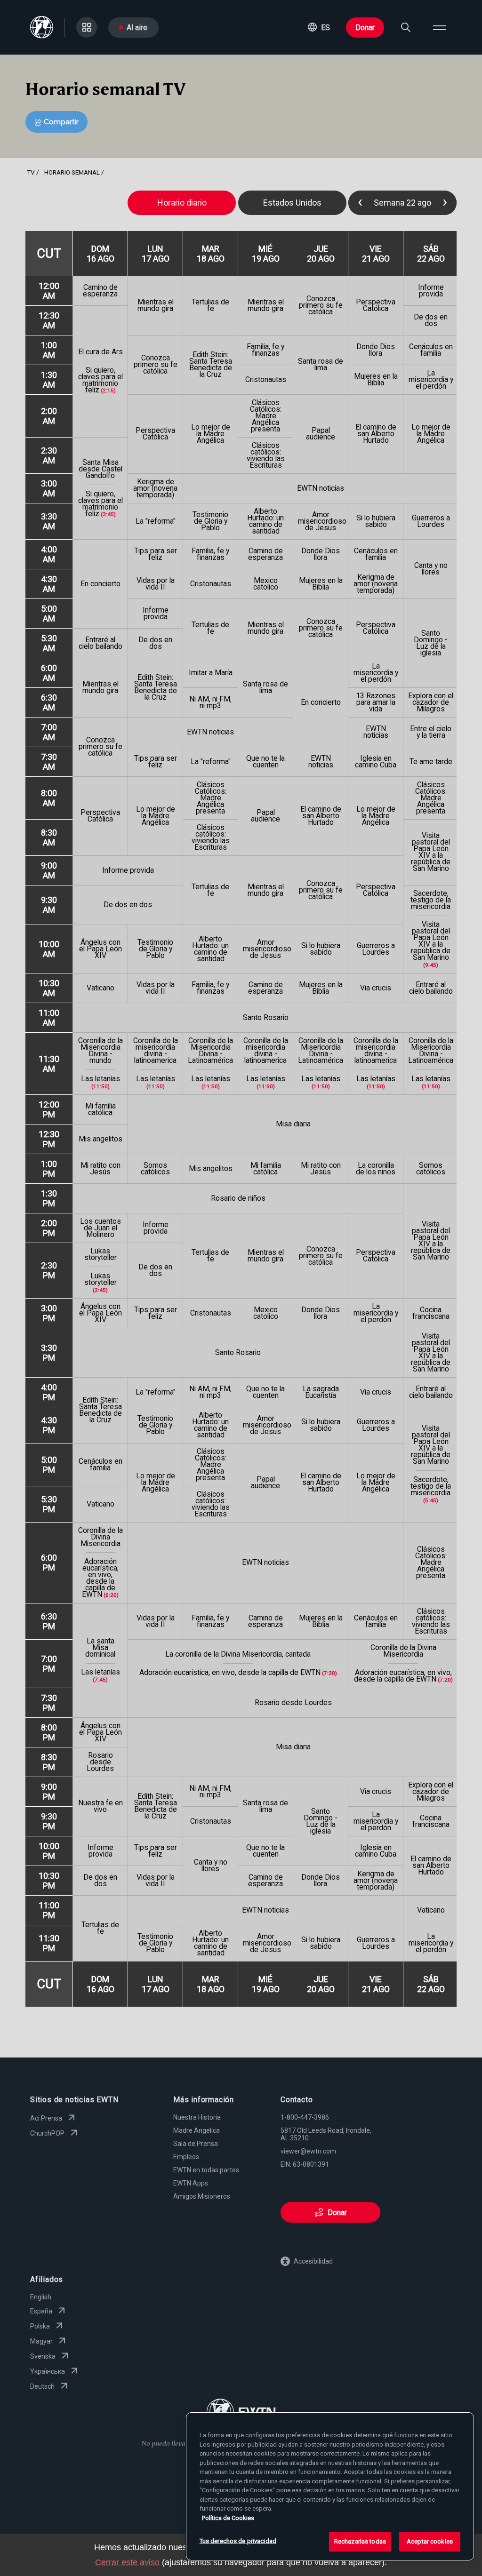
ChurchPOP (47, 2133)
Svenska (43, 2356)
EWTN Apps (191, 2183)
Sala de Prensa (196, 2144)
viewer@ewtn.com (308, 2151)
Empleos (186, 2157)
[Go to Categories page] (87, 27)
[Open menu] (440, 27)
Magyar (41, 2341)
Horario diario (182, 203)
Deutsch (42, 2386)
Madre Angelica (197, 2130)
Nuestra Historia (197, 2117)
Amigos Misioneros (202, 2196)
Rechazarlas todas (360, 2541)
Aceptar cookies (430, 2541)
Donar (365, 28)
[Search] (406, 27)
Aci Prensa (46, 2118)
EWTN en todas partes (206, 2170)
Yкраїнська (48, 2371)
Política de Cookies (228, 2518)
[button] (319, 27)
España (41, 2311)
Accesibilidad (313, 2261)
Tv (31, 172)
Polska (40, 2326)
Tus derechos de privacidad (238, 2541)
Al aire (137, 28)
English (41, 2297)
